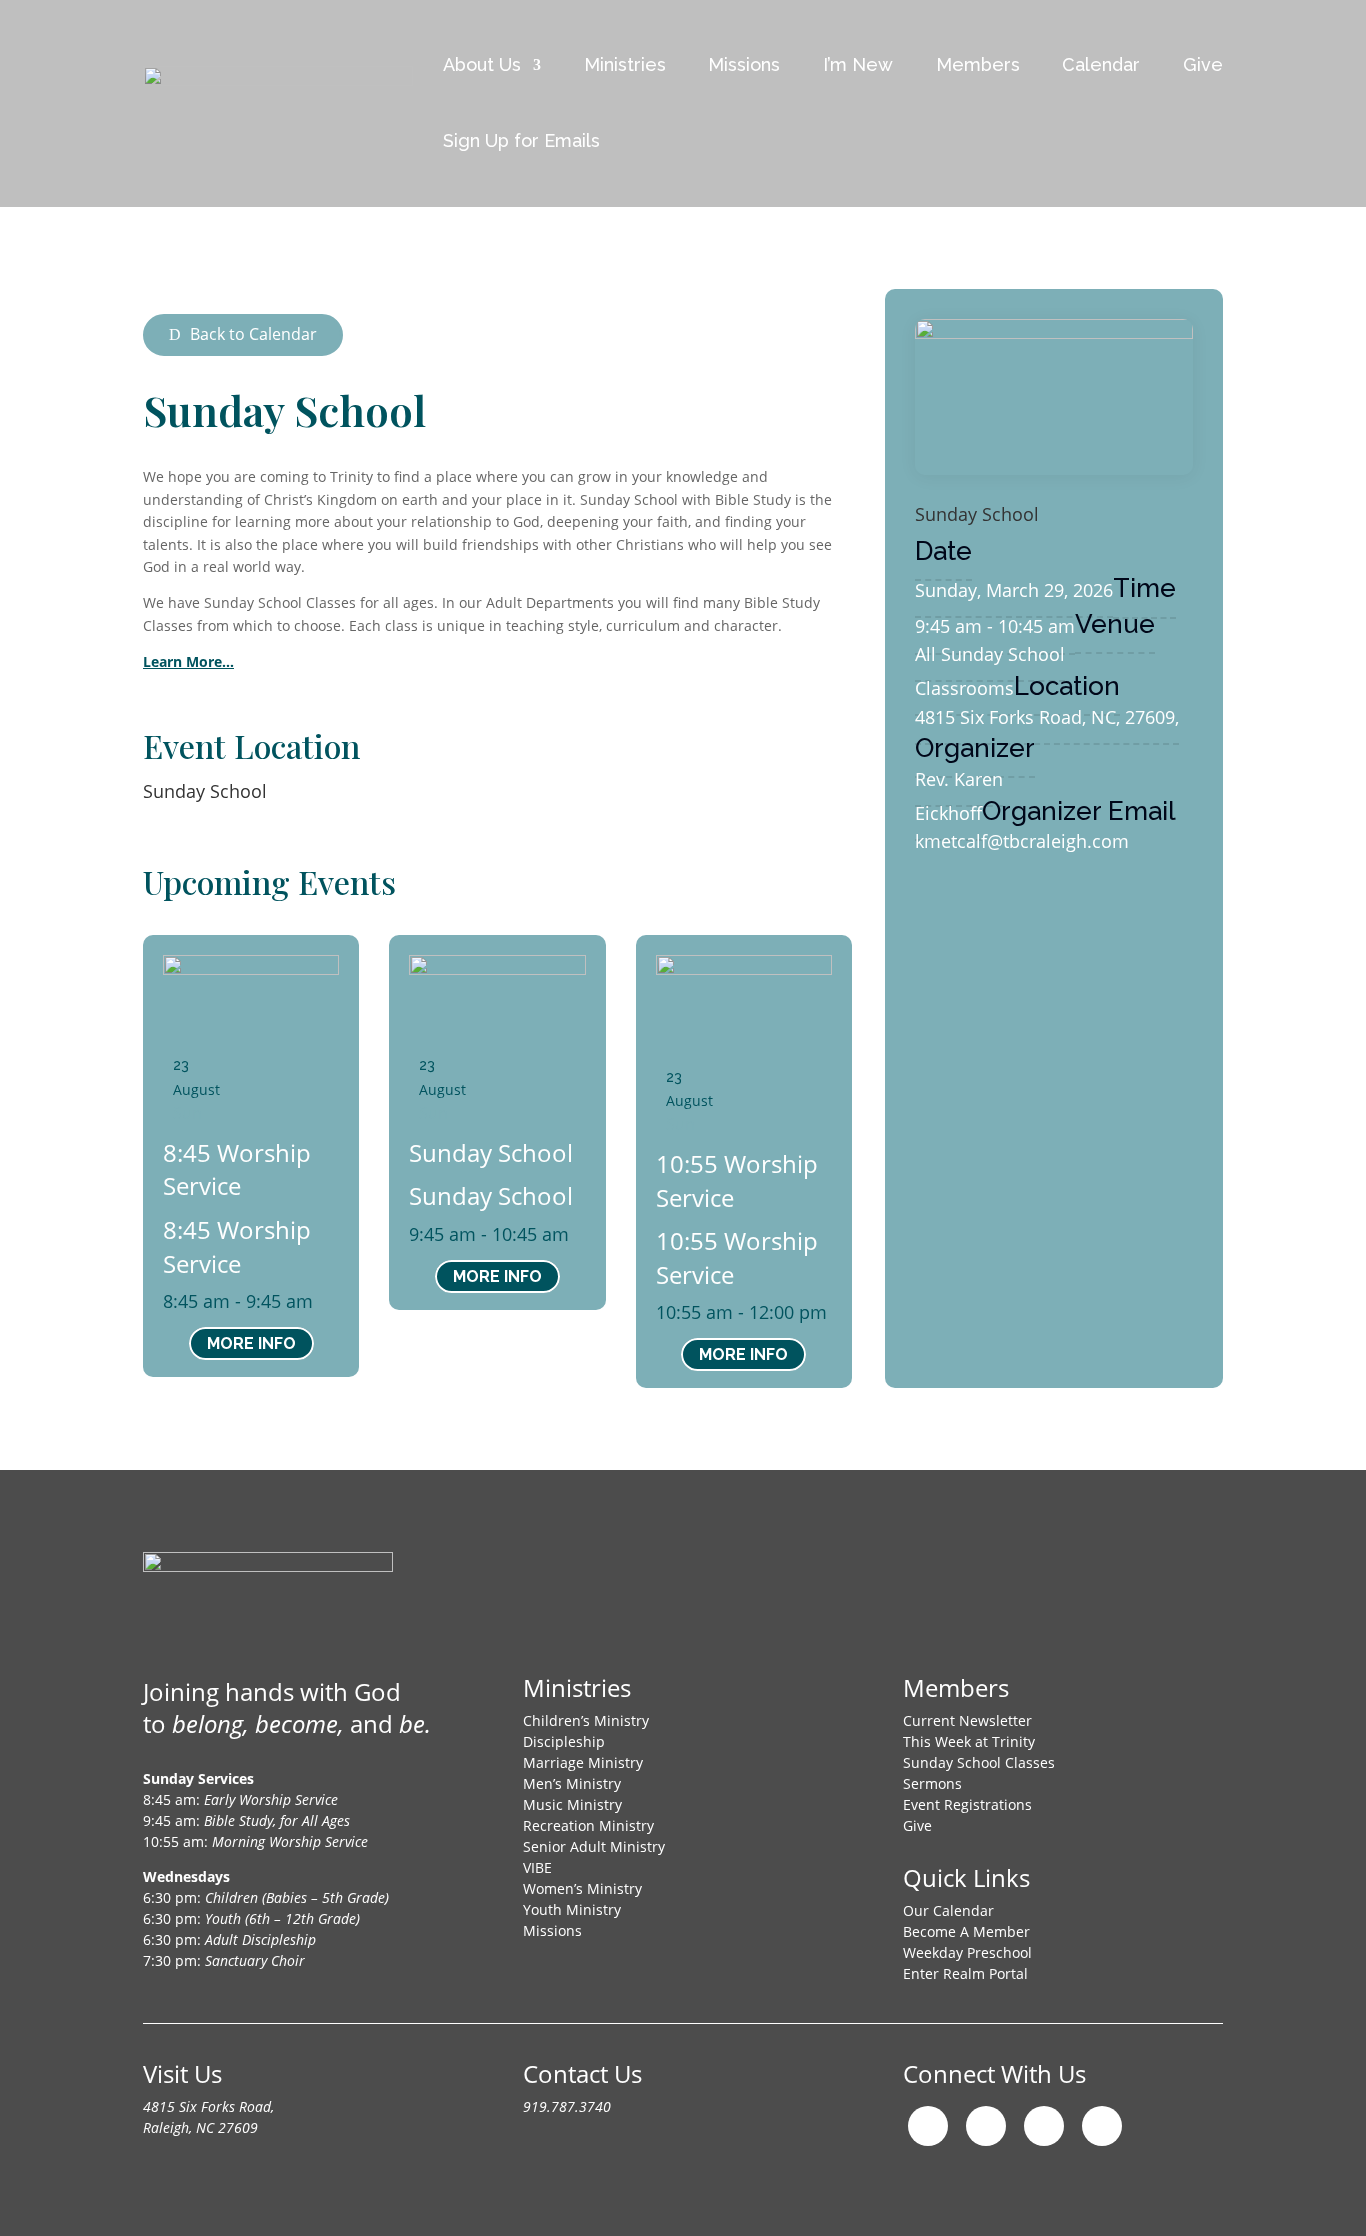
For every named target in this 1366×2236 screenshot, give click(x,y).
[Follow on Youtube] (1044, 2126)
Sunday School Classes (979, 1762)
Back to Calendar (253, 334)
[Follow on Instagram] (928, 2126)
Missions (744, 64)
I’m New (858, 64)
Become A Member (966, 1931)
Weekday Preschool (967, 1952)
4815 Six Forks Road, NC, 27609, (1047, 717)
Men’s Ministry (572, 1783)
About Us (482, 64)
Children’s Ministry (586, 1720)
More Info (251, 1343)
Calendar (1101, 64)
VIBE (537, 1867)
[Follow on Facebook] (986, 2126)
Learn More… (188, 661)
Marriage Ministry (583, 1762)
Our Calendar (948, 1910)
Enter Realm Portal (965, 1973)
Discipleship (564, 1741)
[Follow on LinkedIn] (1102, 2126)
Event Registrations (967, 1804)
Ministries (625, 64)
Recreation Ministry (588, 1825)
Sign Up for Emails (521, 140)
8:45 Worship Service (237, 1169)
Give (1203, 64)
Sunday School (205, 791)
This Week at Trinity (969, 1741)
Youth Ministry (572, 1909)
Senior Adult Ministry (594, 1846)
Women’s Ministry (582, 1888)
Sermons (932, 1783)
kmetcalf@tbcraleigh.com (1022, 841)
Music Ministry (572, 1804)
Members (978, 64)
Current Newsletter (967, 1720)
